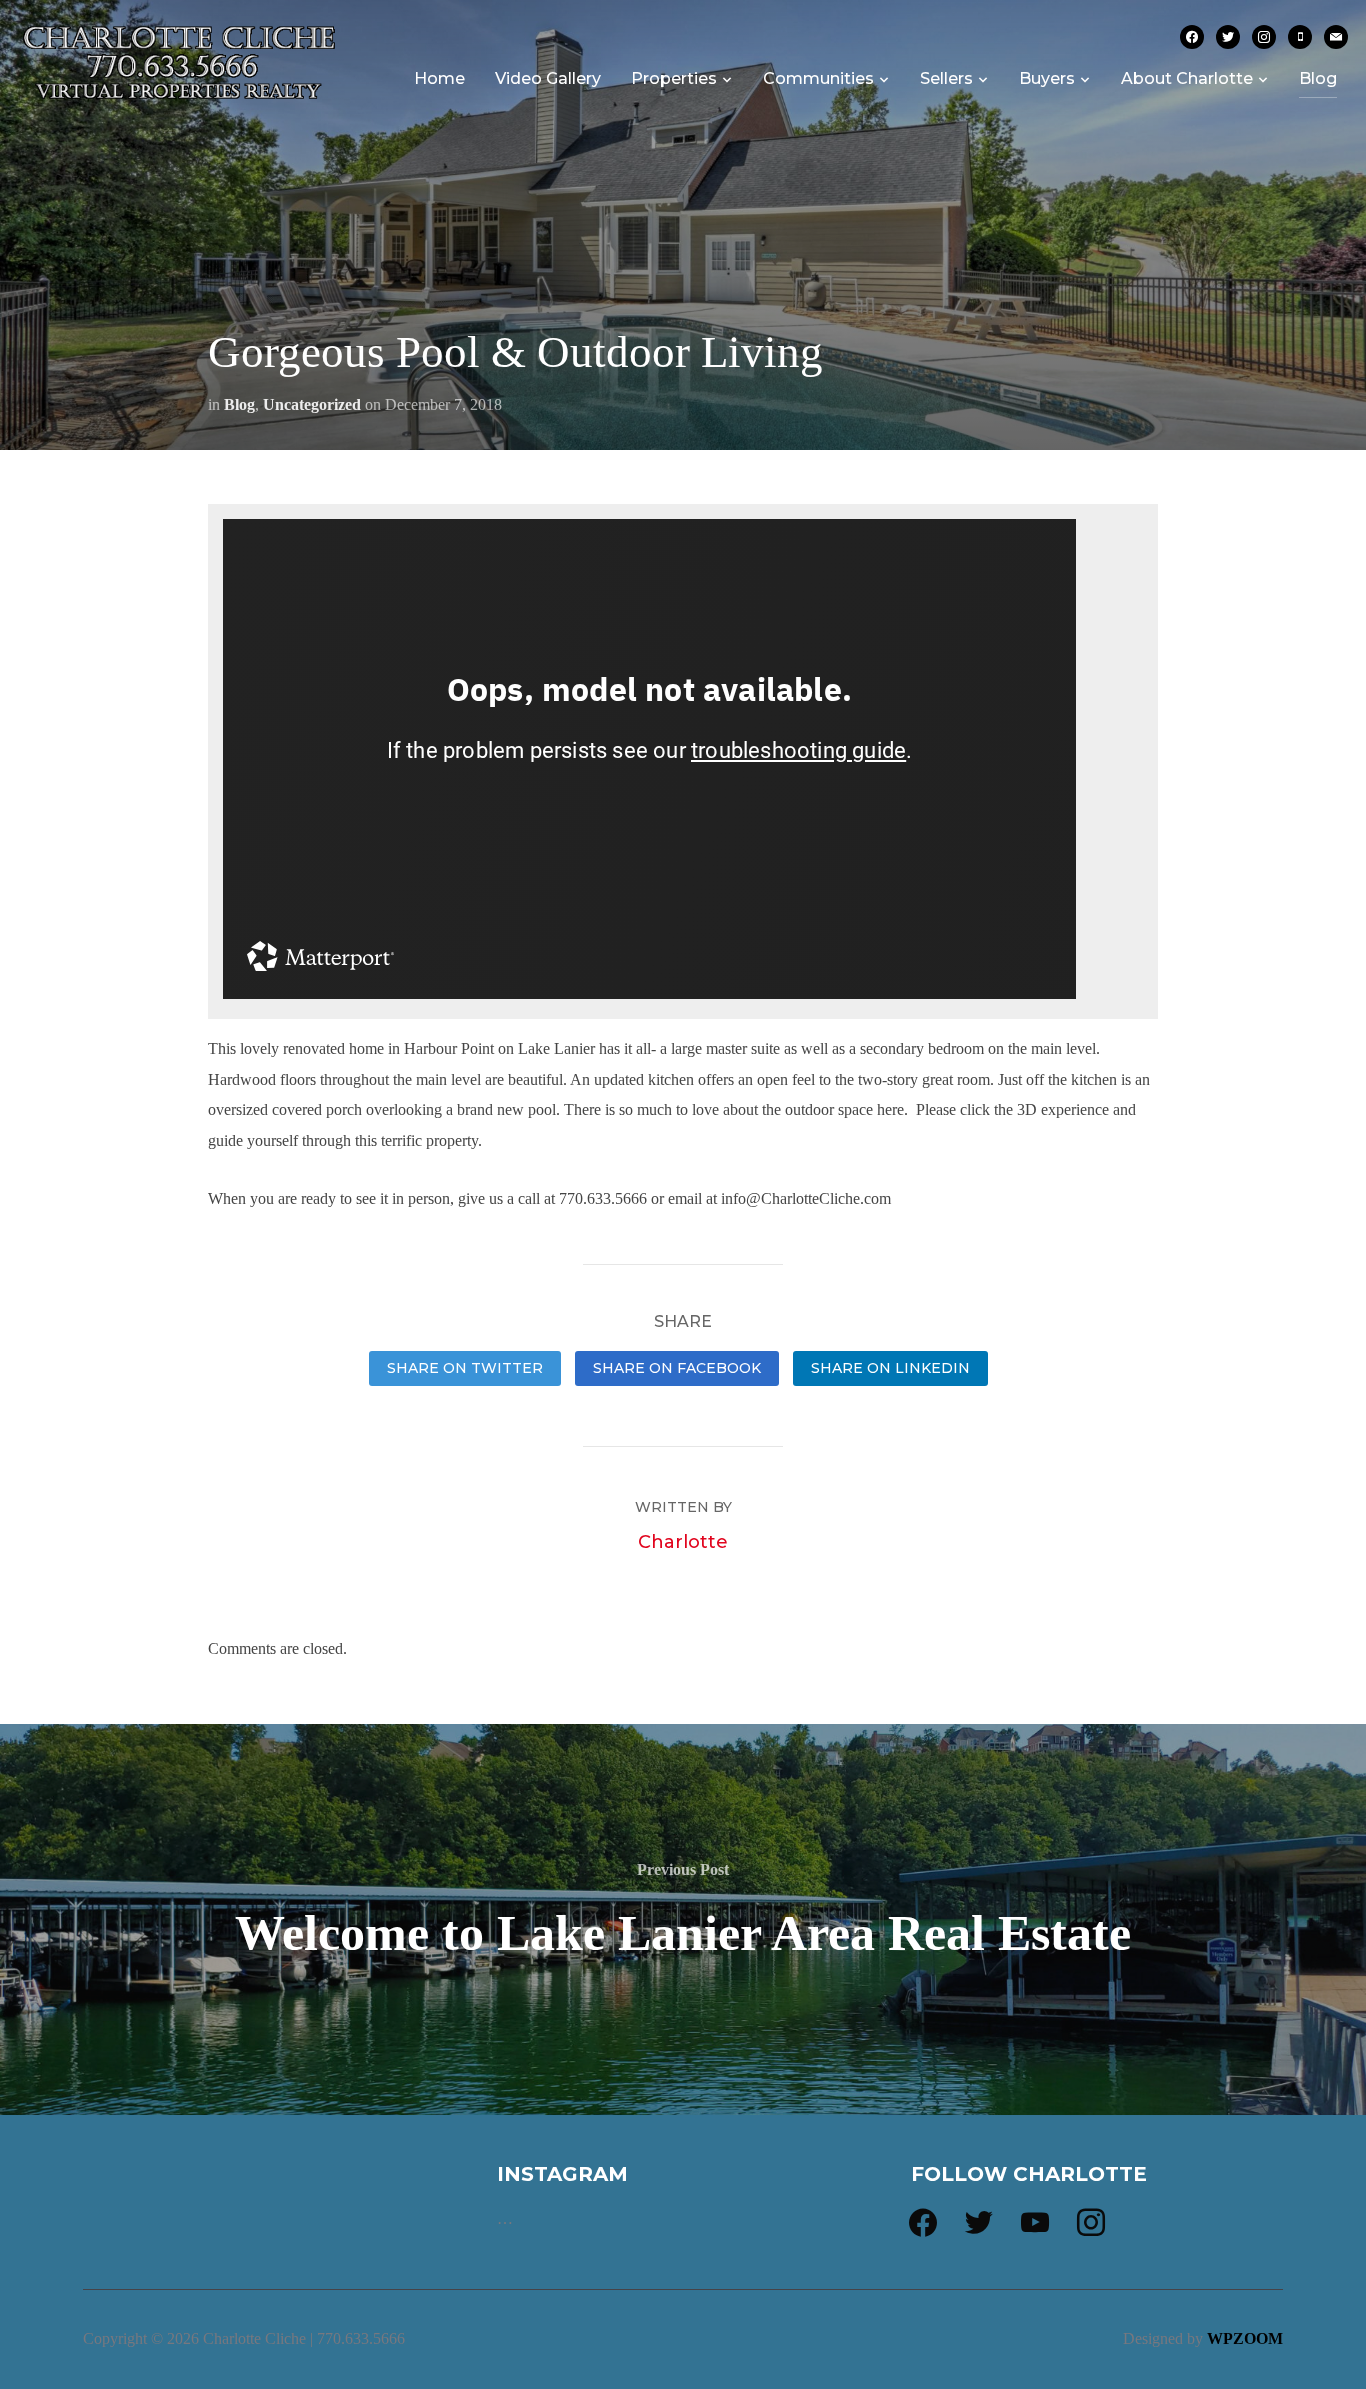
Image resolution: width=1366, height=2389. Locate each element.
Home (439, 78)
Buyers (1047, 78)
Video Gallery (548, 78)
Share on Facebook (677, 1368)
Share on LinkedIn (890, 1368)
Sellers (946, 78)
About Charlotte (1187, 78)
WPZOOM (1245, 2338)
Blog (1318, 78)
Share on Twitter (465, 1368)
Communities (818, 78)
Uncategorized (312, 404)
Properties (674, 78)
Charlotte (683, 1542)
